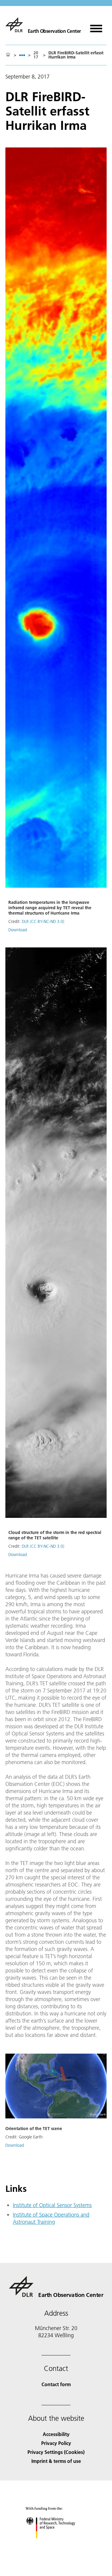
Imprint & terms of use (56, 2461)
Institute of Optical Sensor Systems (52, 2205)
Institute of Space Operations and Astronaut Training (51, 2218)
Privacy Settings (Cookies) (56, 2452)
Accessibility (56, 2434)
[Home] (8, 55)
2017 (36, 55)
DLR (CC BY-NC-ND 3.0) (43, 921)
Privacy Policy (56, 2443)
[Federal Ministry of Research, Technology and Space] (56, 2544)
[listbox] (22, 55)
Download (18, 930)
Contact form (56, 2384)
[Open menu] (96, 26)
